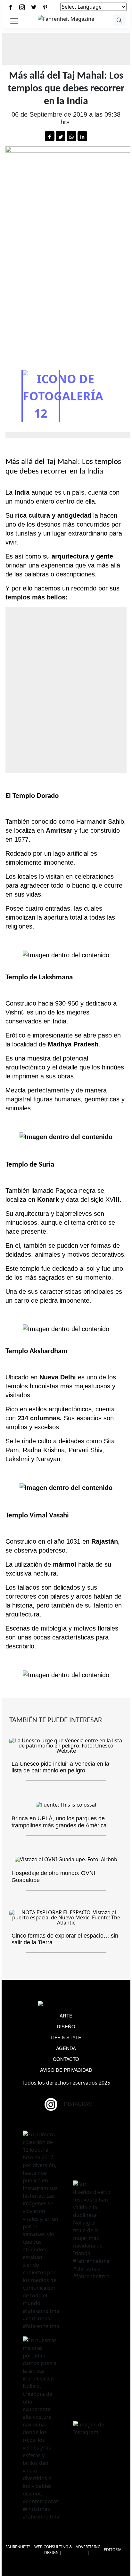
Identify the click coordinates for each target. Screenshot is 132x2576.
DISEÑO (66, 2026)
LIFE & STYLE (66, 2037)
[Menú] (14, 21)
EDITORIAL (114, 2550)
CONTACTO (66, 2059)
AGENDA (66, 2048)
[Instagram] (22, 7)
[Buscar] (119, 20)
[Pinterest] (45, 7)
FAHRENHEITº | (18, 2550)
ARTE (66, 2015)
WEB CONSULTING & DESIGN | (53, 2550)
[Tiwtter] (34, 7)
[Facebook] (11, 7)
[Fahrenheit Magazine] (66, 2004)
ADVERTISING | (88, 2550)
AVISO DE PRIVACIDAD (66, 2070)
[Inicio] (66, 18)
